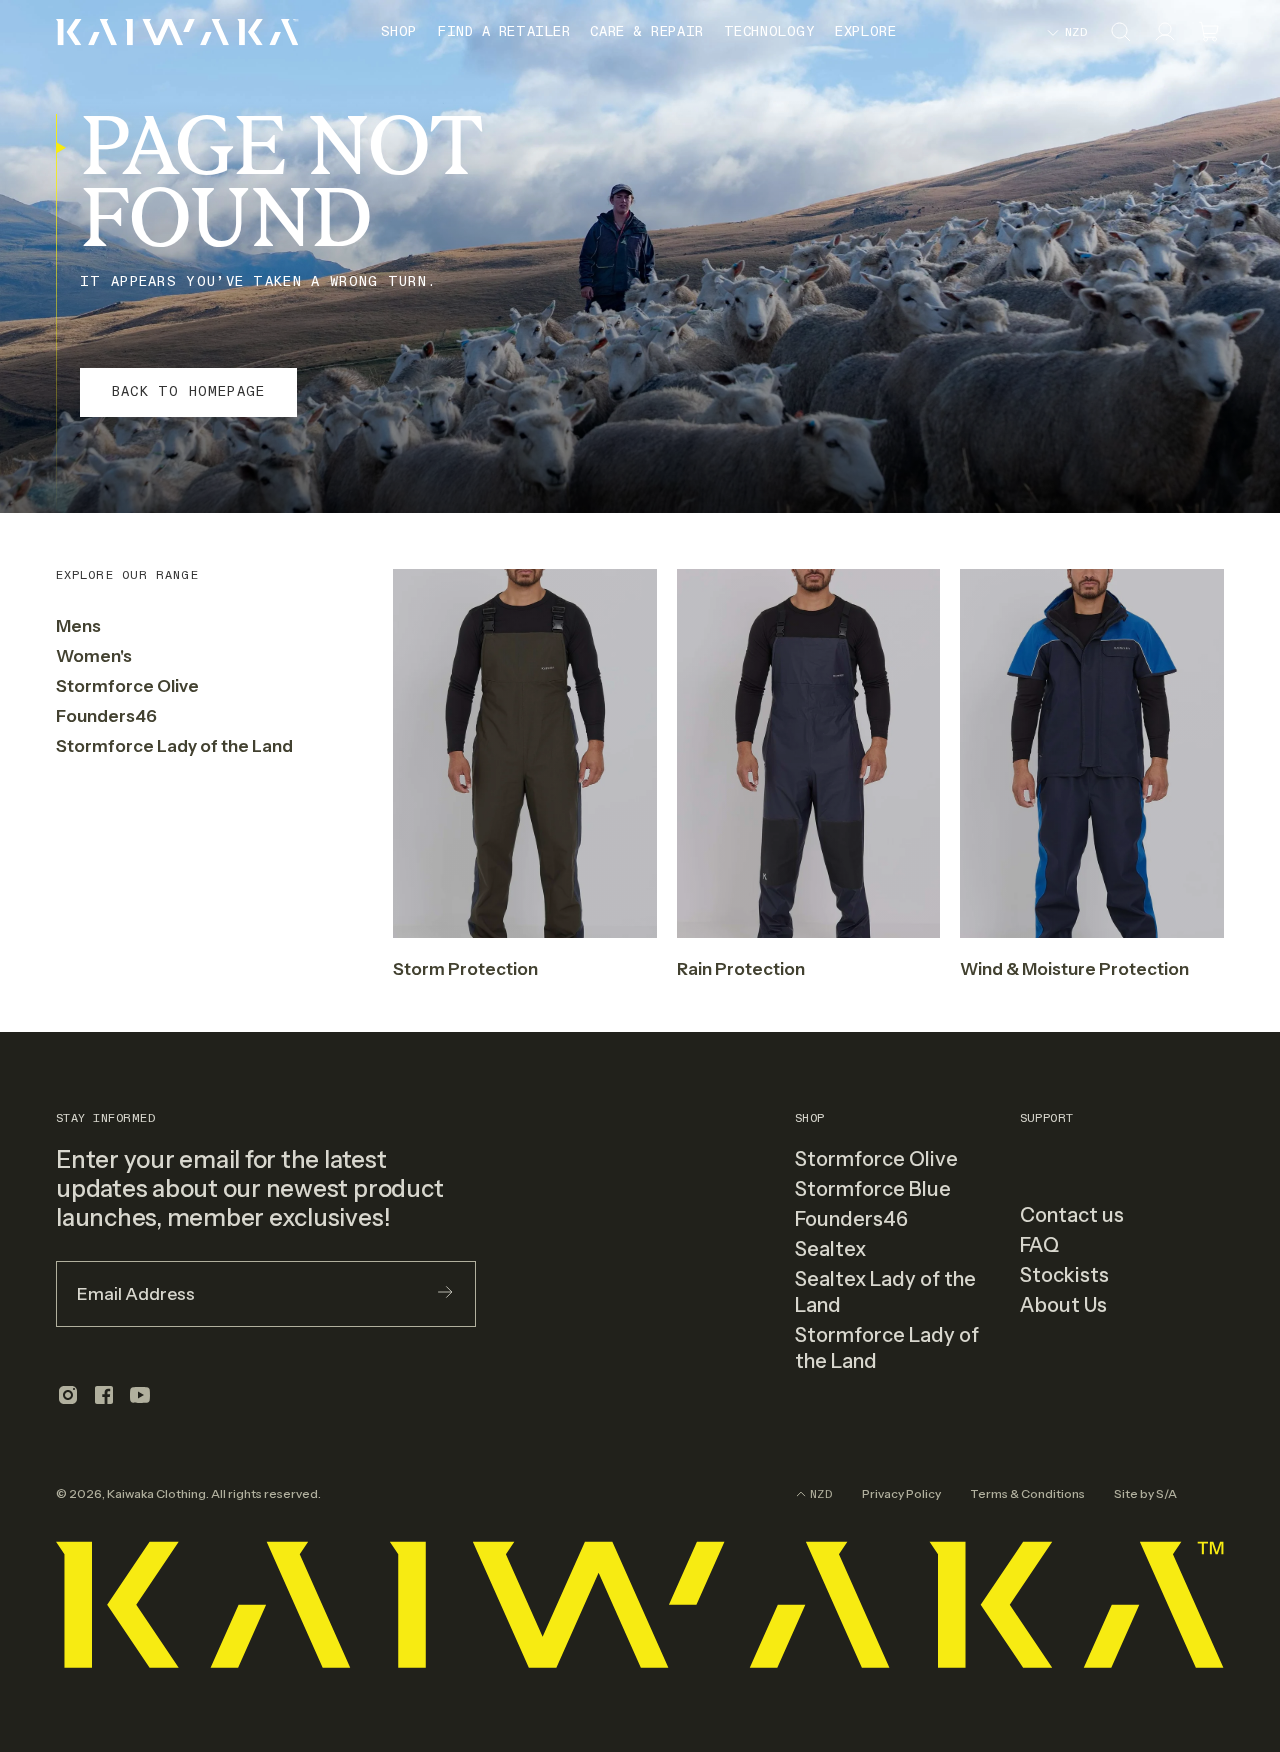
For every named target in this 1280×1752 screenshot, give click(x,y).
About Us (1063, 1305)
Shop (399, 32)
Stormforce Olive (127, 686)
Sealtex (830, 1249)
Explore (865, 32)
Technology (770, 32)
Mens (78, 626)
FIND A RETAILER (503, 32)
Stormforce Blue (873, 1189)
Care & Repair (646, 32)
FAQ (1039, 1245)
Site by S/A (1145, 1493)
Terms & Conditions (1027, 1493)
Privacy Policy (901, 1493)
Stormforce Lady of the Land (174, 746)
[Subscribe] (445, 1294)
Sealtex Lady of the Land (885, 1292)
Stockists (1064, 1275)
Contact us (1072, 1215)
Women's (94, 656)
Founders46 (106, 716)
